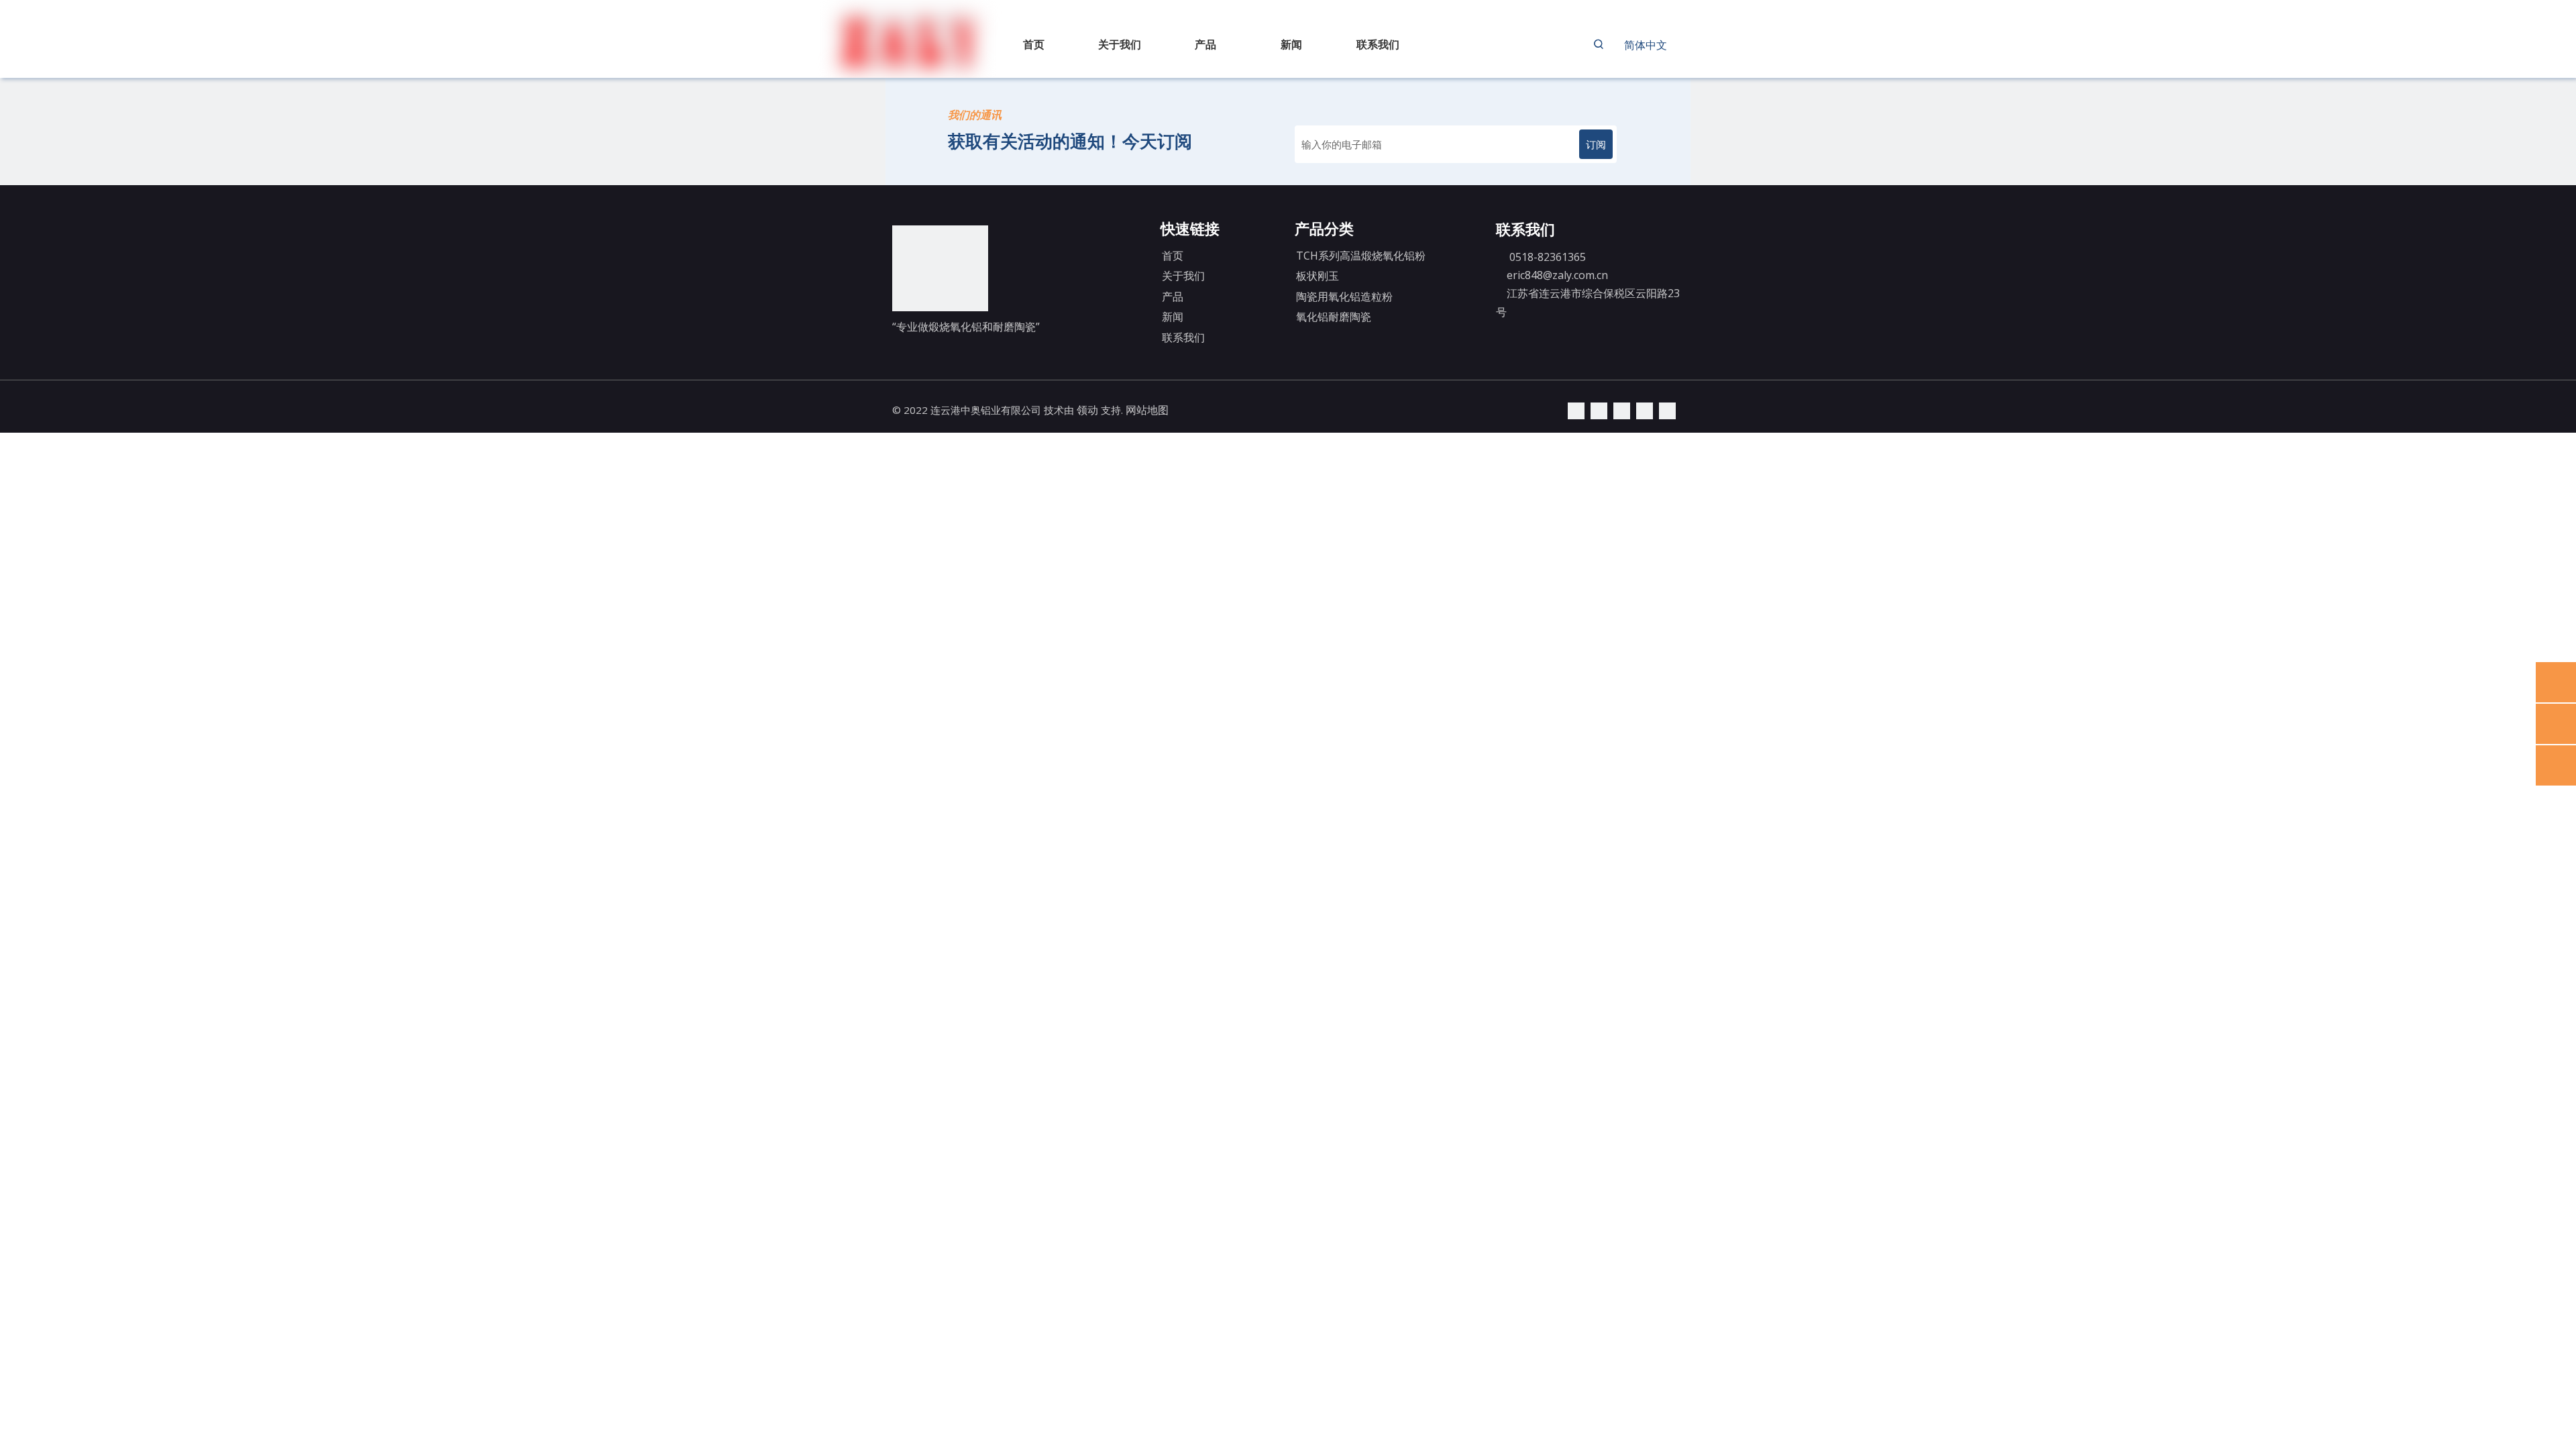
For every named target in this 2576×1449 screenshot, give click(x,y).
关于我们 (1183, 276)
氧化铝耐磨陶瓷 (1334, 317)
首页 (1173, 256)
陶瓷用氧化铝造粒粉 (1344, 297)
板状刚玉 (1318, 276)
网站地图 (1147, 410)
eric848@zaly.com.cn (1557, 275)
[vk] (1667, 410)
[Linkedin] (1576, 410)
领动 (1087, 410)
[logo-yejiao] (940, 268)
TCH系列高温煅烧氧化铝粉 (1361, 256)
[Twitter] (1599, 410)
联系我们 (1183, 337)
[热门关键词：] (1599, 44)
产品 (1173, 297)
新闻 (1173, 317)
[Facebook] (1645, 410)
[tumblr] (1622, 410)
